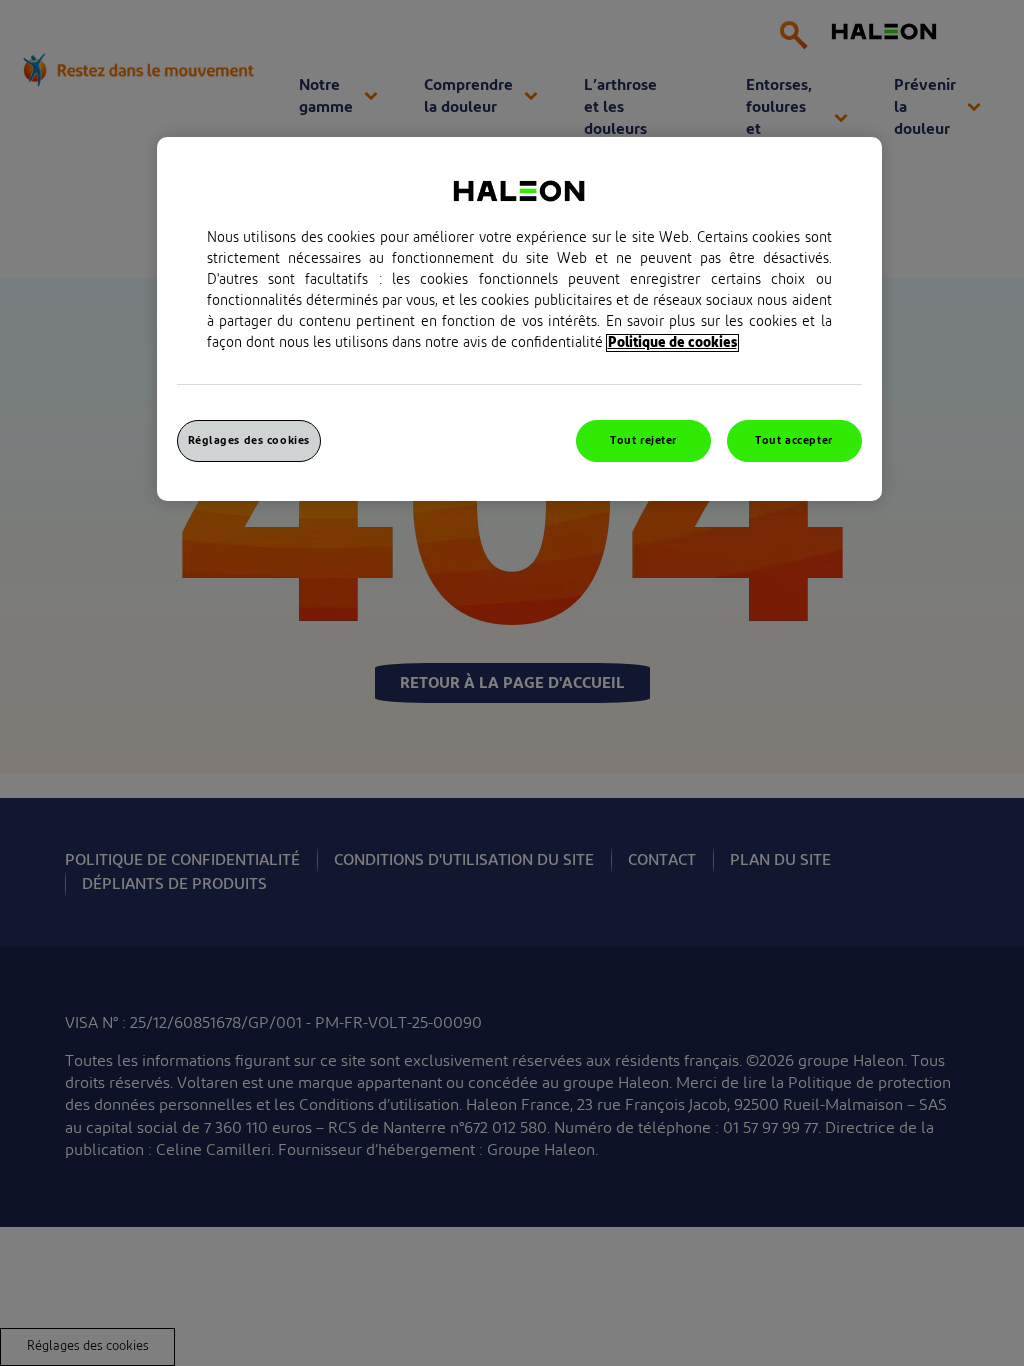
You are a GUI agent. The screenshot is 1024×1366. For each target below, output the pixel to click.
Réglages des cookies (249, 440)
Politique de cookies (672, 343)
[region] (519, 319)
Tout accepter (793, 440)
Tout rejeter (643, 440)
